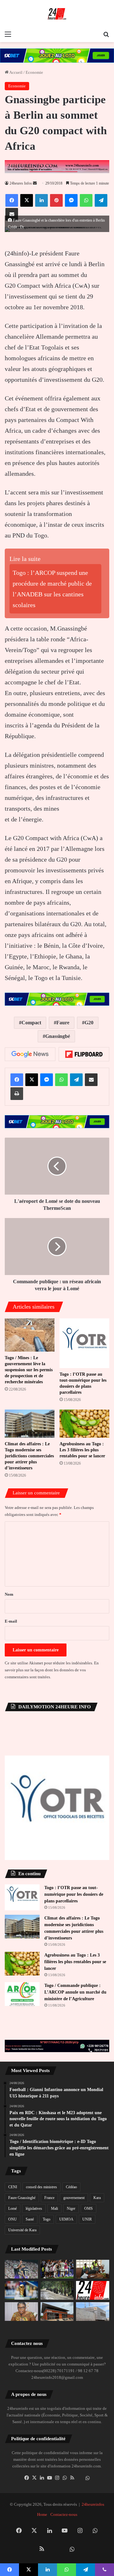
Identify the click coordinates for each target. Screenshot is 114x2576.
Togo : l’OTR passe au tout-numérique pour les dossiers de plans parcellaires (74, 1894)
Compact (31, 1023)
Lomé (13, 2208)
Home (42, 2514)
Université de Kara (22, 2230)
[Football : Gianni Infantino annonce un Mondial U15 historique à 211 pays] (21, 2290)
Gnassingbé (58, 1036)
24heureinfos (93, 2504)
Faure (63, 1023)
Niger (71, 2208)
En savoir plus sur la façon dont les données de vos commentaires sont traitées (52, 1670)
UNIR (87, 2219)
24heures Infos (21, 183)
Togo (47, 2219)
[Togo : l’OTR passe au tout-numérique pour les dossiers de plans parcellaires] (84, 1343)
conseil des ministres (41, 2187)
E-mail (11, 1621)
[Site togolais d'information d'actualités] (57, 14)
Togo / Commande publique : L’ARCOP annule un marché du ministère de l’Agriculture (75, 1992)
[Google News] (30, 1054)
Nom (9, 1594)
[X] (34, 2478)
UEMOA (66, 2219)
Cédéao (71, 2187)
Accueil (16, 72)
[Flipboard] (84, 1054)
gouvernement (74, 2198)
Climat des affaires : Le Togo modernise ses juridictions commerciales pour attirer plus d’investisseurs (29, 1456)
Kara (97, 2198)
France (49, 2198)
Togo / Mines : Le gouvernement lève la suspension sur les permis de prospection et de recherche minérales (29, 1370)
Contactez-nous (64, 2514)
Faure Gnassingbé (22, 2198)
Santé (30, 2219)
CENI (13, 2187)
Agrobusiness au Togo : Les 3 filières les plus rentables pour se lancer (82, 1450)
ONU (13, 2219)
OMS (89, 2208)
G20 (89, 1023)
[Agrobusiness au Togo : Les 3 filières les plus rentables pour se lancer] (84, 1424)
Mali (54, 2208)
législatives (34, 2208)
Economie (34, 72)
